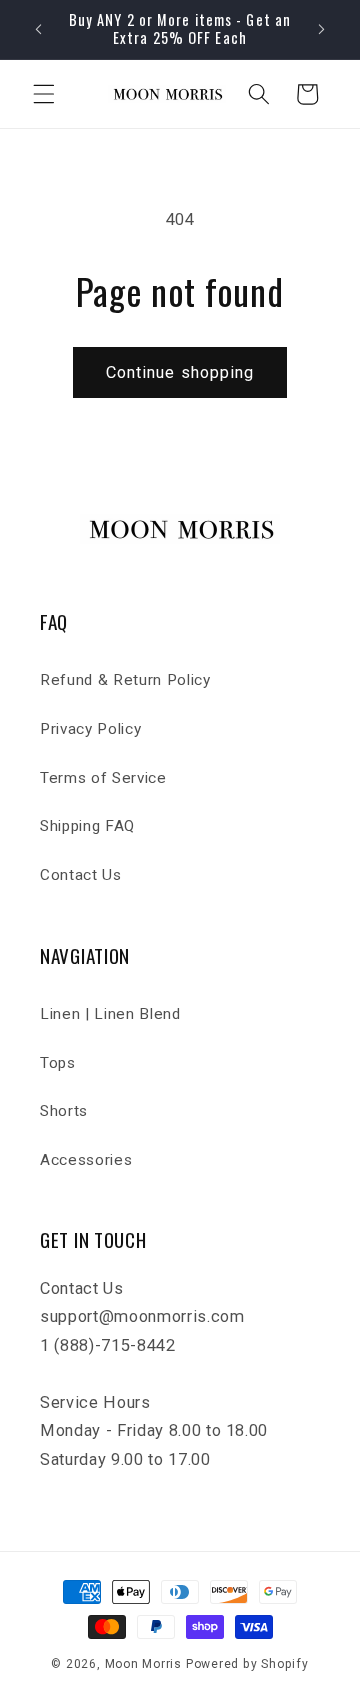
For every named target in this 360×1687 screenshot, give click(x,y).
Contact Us (81, 875)
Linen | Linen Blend (110, 1014)
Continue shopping (180, 372)
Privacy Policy (90, 729)
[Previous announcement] (39, 29)
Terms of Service (103, 778)
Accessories (86, 1160)
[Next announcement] (322, 29)
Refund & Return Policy (125, 680)
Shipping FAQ (87, 826)
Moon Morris (143, 1664)
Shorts (64, 1111)
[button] (44, 94)
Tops (58, 1063)
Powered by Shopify (247, 1664)
